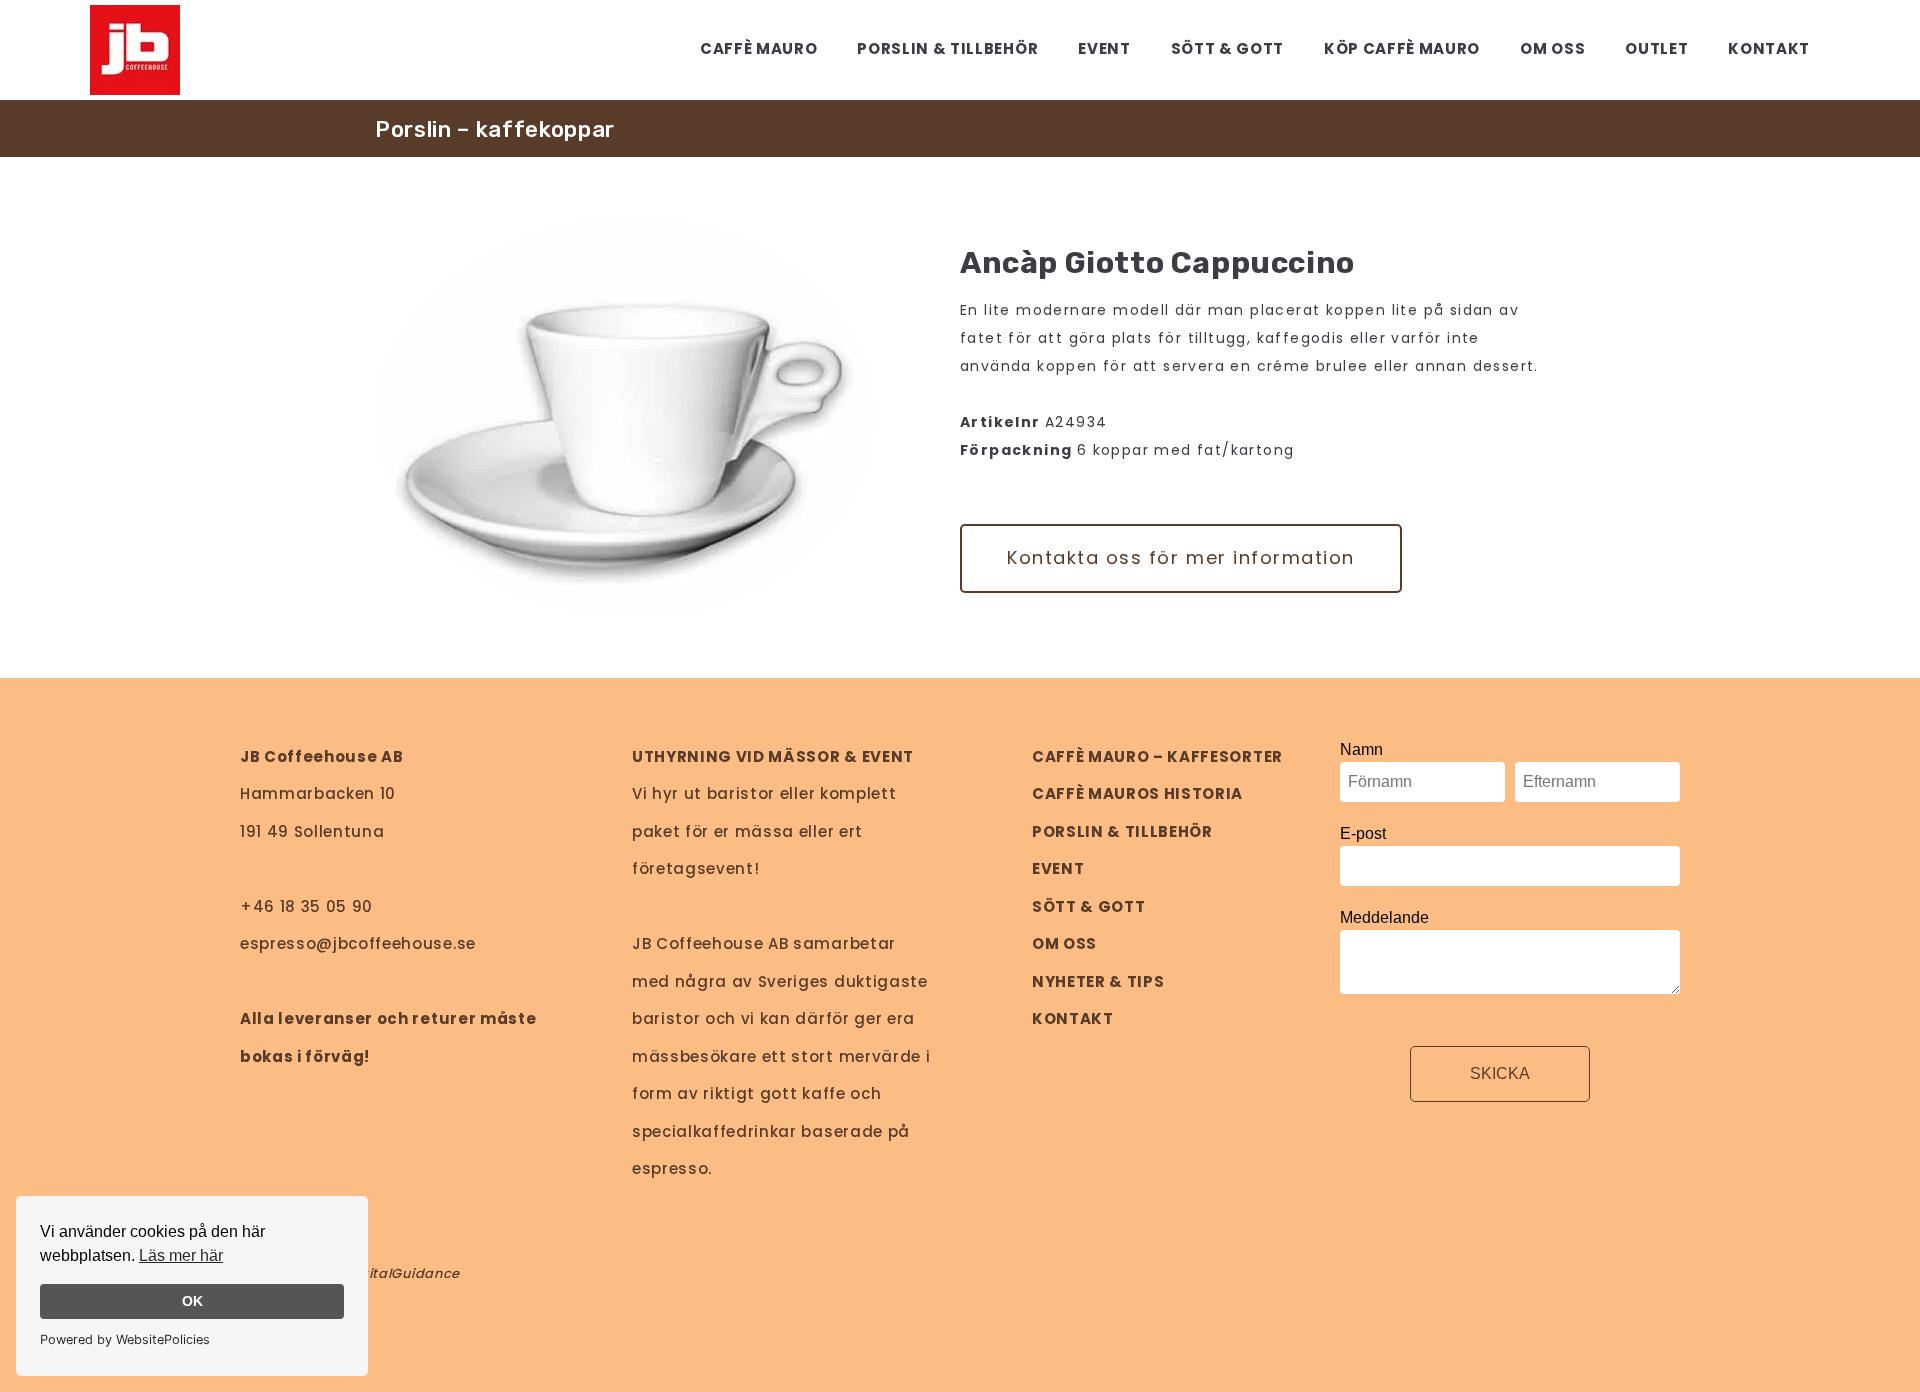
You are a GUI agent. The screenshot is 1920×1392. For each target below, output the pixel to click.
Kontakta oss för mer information (1181, 557)
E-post (1363, 833)
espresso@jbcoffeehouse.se (358, 943)
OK (192, 1301)
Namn (1361, 749)
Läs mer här (181, 1255)
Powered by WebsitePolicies (125, 1339)
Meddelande (1384, 917)
